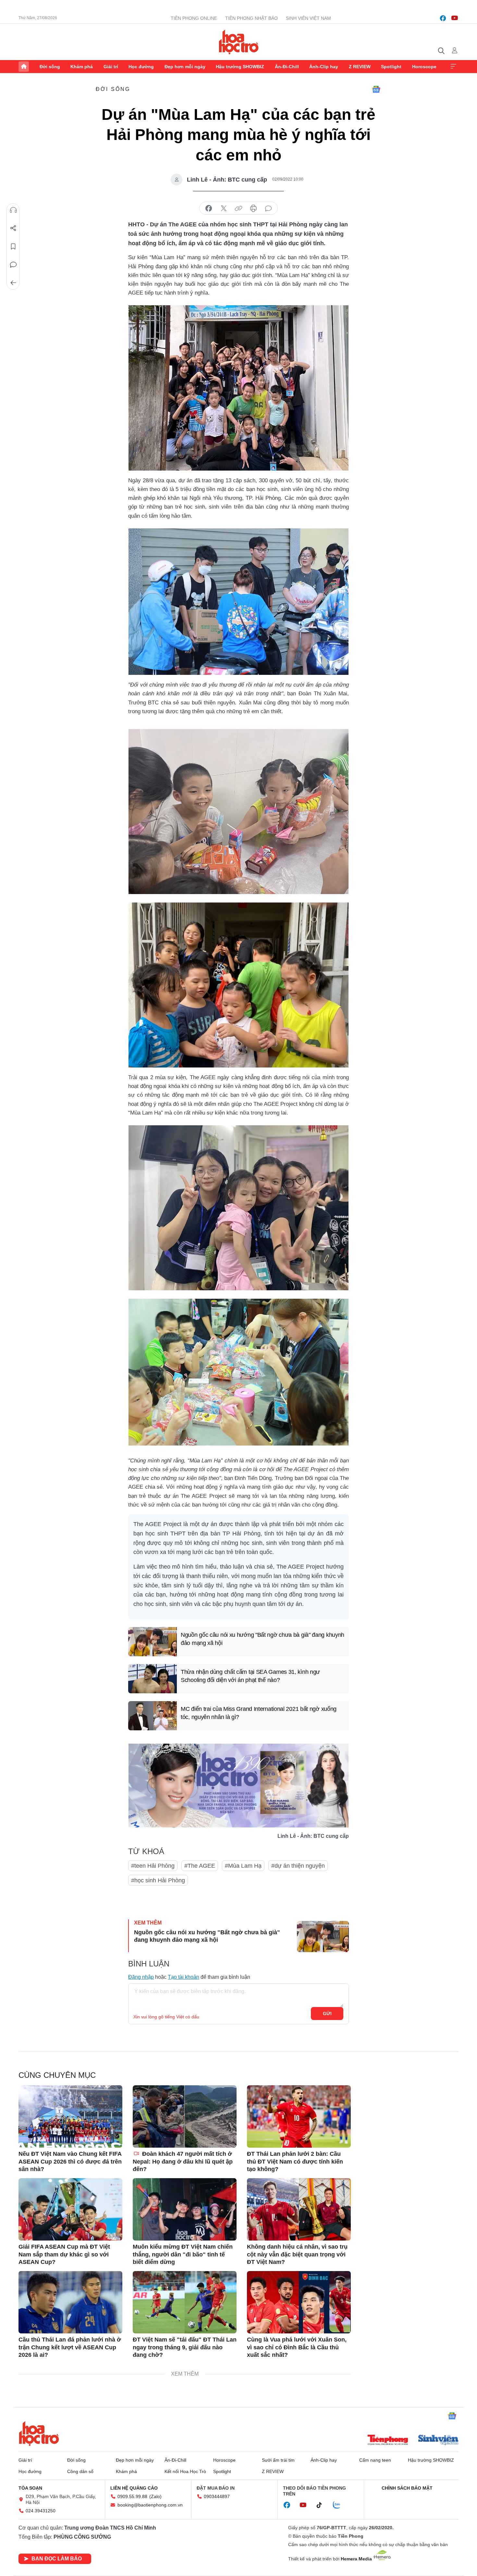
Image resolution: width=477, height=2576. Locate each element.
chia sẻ (209, 208)
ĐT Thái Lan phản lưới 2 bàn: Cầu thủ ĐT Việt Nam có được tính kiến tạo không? (295, 2161)
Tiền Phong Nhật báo (251, 18)
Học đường (141, 67)
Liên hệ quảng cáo (134, 2488)
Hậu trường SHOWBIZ (240, 67)
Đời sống (50, 67)
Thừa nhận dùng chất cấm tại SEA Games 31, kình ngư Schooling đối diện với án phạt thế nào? (250, 1676)
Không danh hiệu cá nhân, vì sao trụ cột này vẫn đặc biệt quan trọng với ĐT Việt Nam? (297, 2254)
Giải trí (111, 67)
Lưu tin (13, 246)
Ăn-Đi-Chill (287, 67)
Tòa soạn (30, 2488)
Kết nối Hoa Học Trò (185, 2471)
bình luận (268, 208)
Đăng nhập (141, 1977)
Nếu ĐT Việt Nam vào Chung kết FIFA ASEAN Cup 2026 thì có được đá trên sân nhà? (70, 2161)
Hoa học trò (39, 2433)
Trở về (13, 283)
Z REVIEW (360, 67)
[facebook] (443, 18)
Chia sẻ (13, 228)
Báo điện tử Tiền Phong (239, 42)
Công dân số (80, 2471)
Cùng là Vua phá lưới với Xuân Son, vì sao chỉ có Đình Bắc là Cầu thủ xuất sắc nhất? (297, 2347)
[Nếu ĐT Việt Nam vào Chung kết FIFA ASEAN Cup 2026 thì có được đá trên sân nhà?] (70, 2116)
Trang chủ (24, 67)
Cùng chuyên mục (57, 2075)
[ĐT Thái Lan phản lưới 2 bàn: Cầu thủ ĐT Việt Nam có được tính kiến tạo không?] (299, 2116)
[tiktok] (323, 2505)
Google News (376, 89)
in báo (253, 208)
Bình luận (13, 265)
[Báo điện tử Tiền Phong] (388, 2441)
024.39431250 (41, 2511)
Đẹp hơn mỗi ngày (185, 67)
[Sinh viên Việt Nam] (438, 2441)
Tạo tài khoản (183, 1977)
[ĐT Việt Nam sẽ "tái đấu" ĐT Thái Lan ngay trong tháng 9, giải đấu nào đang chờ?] (185, 2302)
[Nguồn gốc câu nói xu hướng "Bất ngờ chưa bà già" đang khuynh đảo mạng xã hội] (153, 1642)
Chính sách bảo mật (407, 2488)
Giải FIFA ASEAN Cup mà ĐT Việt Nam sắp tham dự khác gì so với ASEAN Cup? (64, 2254)
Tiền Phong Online (194, 18)
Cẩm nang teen (375, 2460)
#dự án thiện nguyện (298, 1866)
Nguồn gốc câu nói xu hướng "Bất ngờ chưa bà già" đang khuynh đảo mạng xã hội (263, 1639)
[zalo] (340, 2505)
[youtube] (455, 18)
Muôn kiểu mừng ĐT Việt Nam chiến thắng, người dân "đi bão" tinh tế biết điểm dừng (183, 2254)
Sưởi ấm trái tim (278, 2460)
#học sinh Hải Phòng (158, 1880)
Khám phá (82, 67)
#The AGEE (200, 1866)
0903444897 (217, 2496)
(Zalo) (155, 2496)
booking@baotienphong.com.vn (150, 2505)
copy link (238, 208)
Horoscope (424, 67)
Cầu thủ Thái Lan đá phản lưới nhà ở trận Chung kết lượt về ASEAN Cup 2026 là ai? (70, 2347)
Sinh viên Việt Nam (308, 18)
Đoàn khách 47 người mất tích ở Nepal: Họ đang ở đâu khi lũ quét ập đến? (183, 2161)
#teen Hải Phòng (153, 1866)
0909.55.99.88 (132, 2496)
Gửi (327, 2014)
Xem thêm (453, 67)
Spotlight (391, 67)
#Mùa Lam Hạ (243, 1866)
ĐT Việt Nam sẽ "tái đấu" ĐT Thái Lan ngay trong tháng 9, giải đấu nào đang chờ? (185, 2347)
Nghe (13, 210)
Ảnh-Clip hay (324, 67)
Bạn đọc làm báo (57, 2559)
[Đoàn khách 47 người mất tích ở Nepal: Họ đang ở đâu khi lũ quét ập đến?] (185, 2116)
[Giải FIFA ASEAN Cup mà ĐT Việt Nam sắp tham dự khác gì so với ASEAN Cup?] (70, 2209)
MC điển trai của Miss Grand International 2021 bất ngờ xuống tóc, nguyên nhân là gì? (259, 1713)
